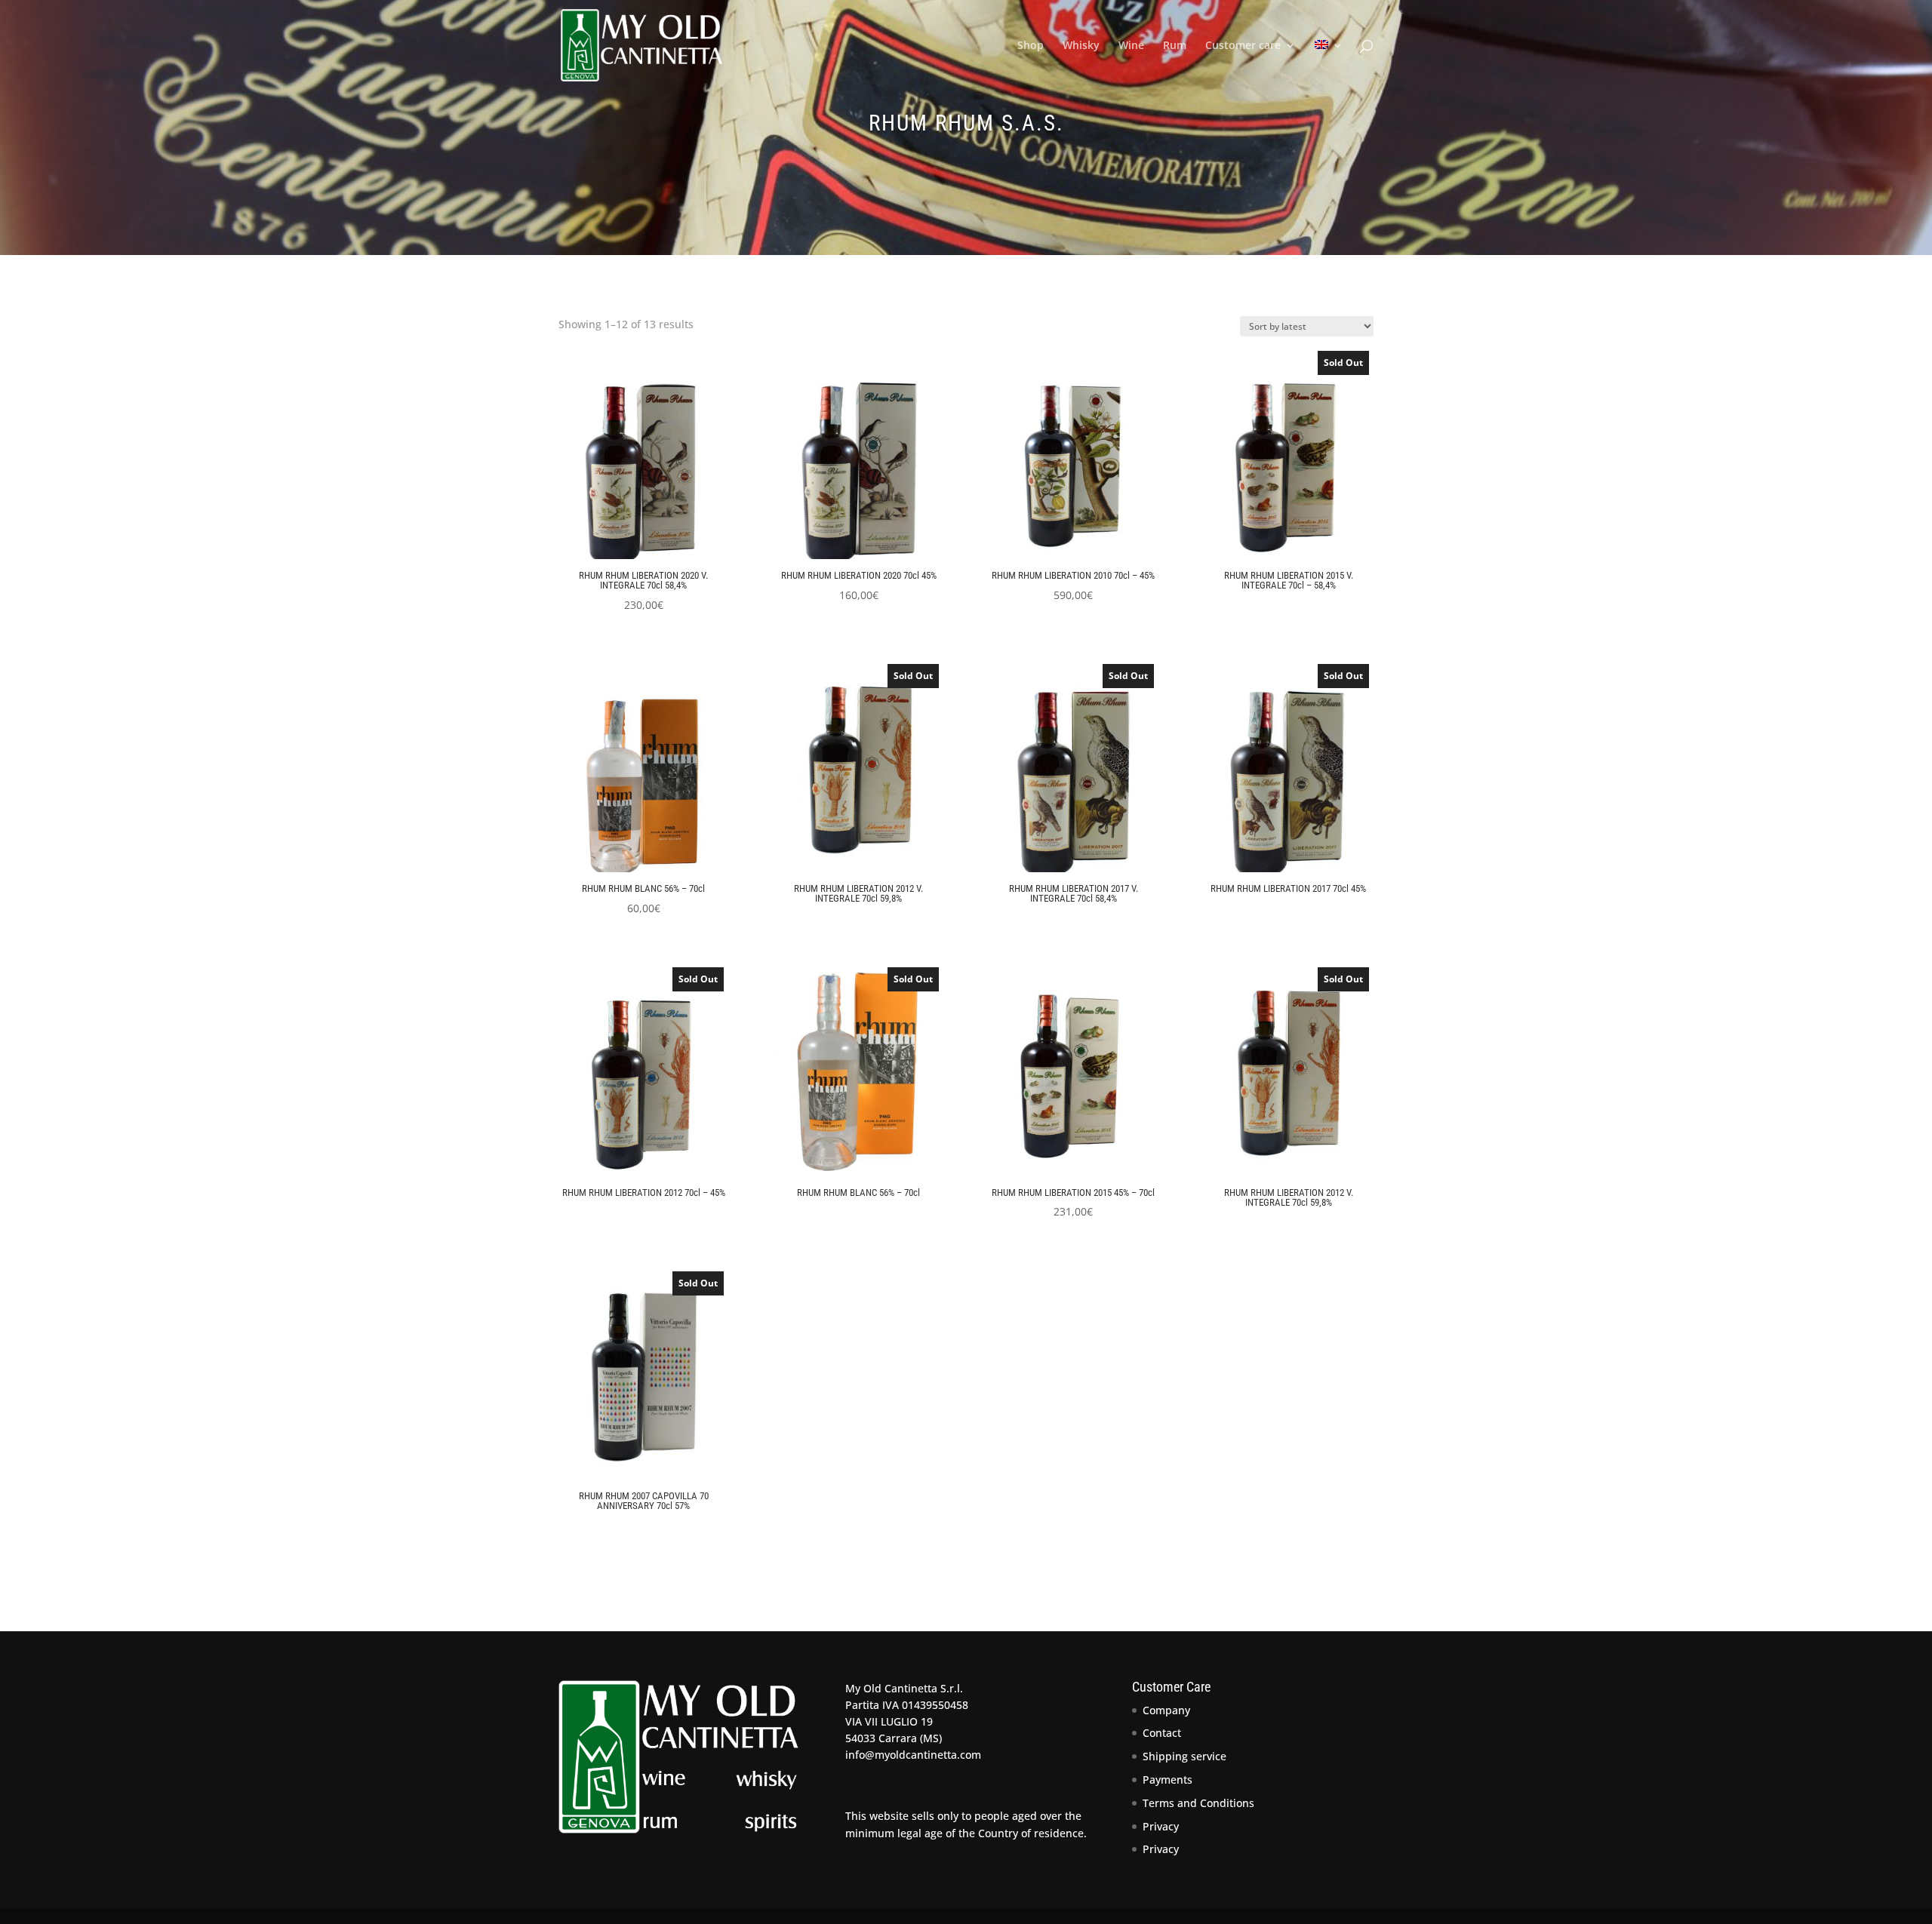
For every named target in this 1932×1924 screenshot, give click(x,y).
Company (1166, 1710)
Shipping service (1184, 1756)
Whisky (1081, 46)
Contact (1162, 1733)
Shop (1031, 46)
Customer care (1243, 46)
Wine (1131, 46)
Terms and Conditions (1198, 1803)
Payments (1168, 1780)
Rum (1175, 46)
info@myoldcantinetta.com (913, 1755)
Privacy (1161, 1826)
